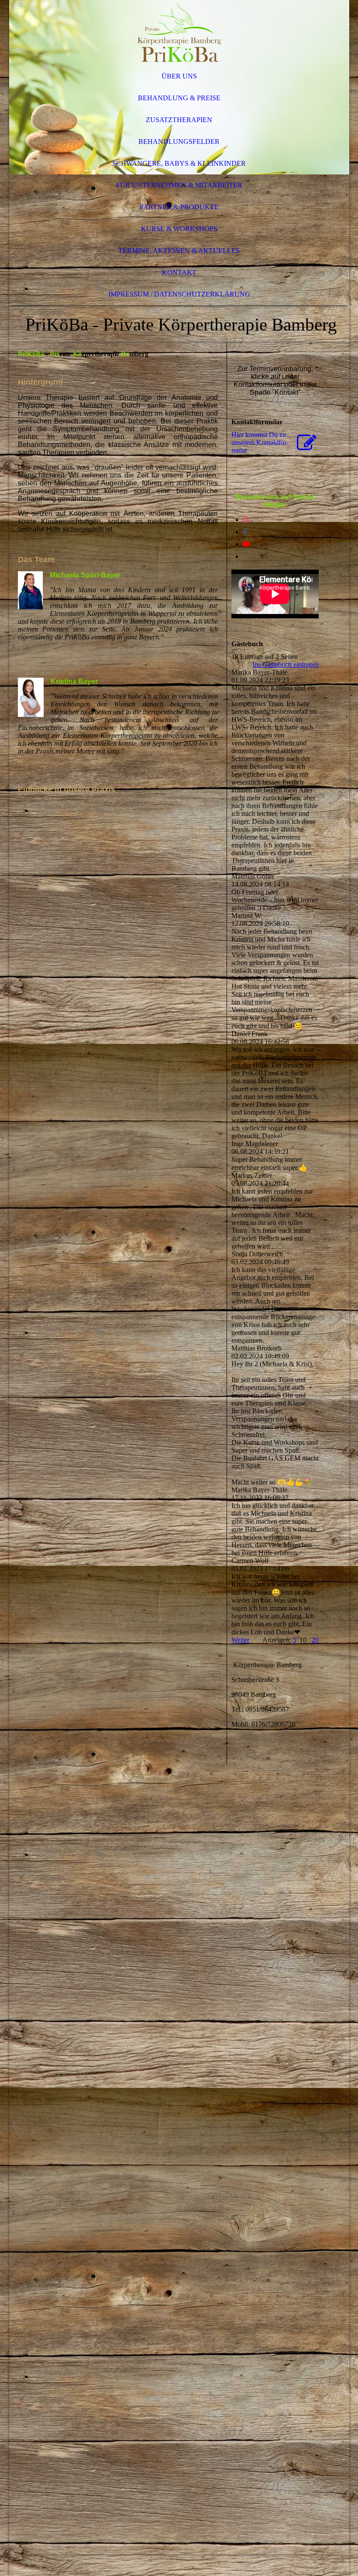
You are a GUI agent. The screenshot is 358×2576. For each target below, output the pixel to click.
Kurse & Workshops (179, 229)
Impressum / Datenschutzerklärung (179, 294)
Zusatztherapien (179, 120)
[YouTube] (246, 544)
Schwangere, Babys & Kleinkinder (179, 163)
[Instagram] (246, 520)
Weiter (240, 1640)
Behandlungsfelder (179, 142)
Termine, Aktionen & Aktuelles (179, 251)
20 (315, 1640)
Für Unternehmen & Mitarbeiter (179, 185)
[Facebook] (245, 532)
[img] (179, 33)
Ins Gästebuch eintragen (286, 664)
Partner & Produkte (179, 207)
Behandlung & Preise (179, 98)
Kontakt (179, 272)
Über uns (179, 76)
